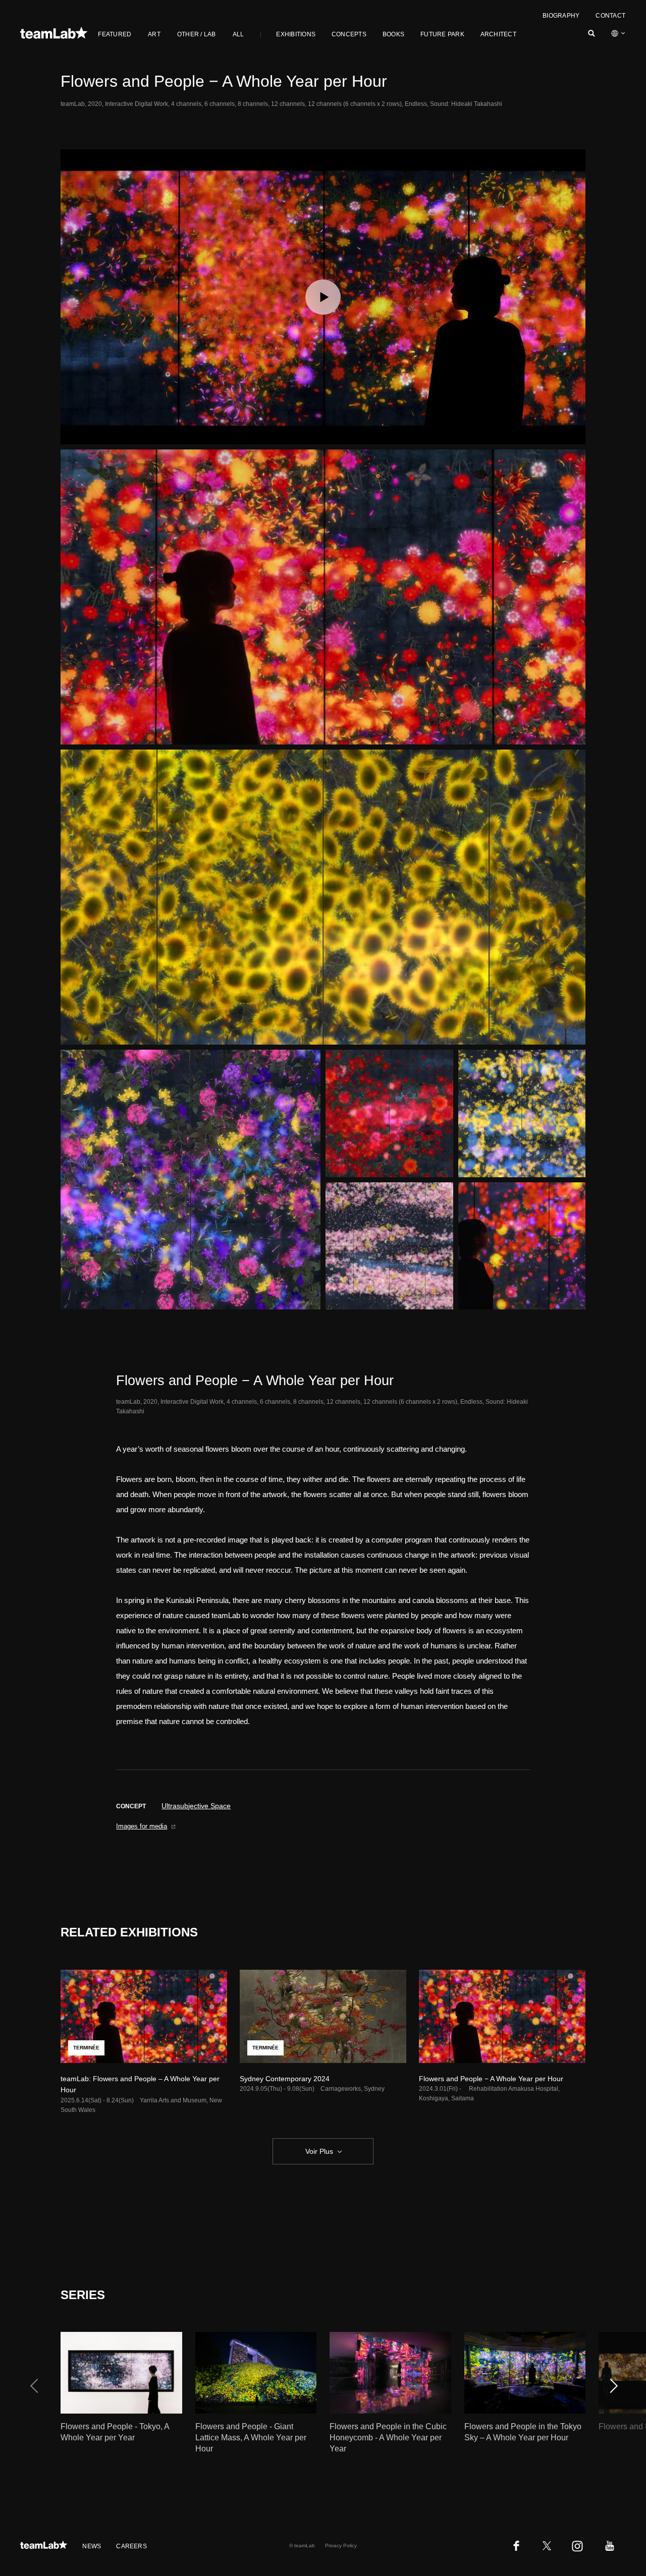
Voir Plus (319, 2151)
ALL (238, 34)
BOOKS (393, 34)
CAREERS (131, 2546)
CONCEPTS (349, 34)
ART (154, 34)
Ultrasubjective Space (196, 1806)
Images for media (142, 1826)
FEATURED (115, 34)
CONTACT (610, 16)
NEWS (92, 2546)
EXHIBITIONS (296, 34)
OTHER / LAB (197, 34)
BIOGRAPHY (561, 16)
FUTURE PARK (442, 34)
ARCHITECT (498, 34)
